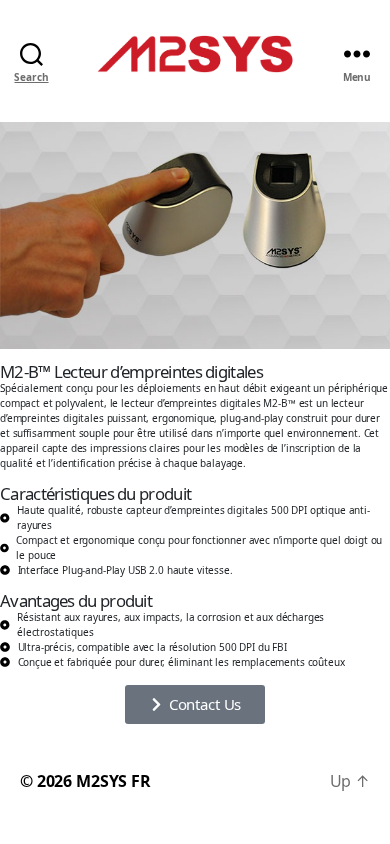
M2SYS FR (113, 781)
